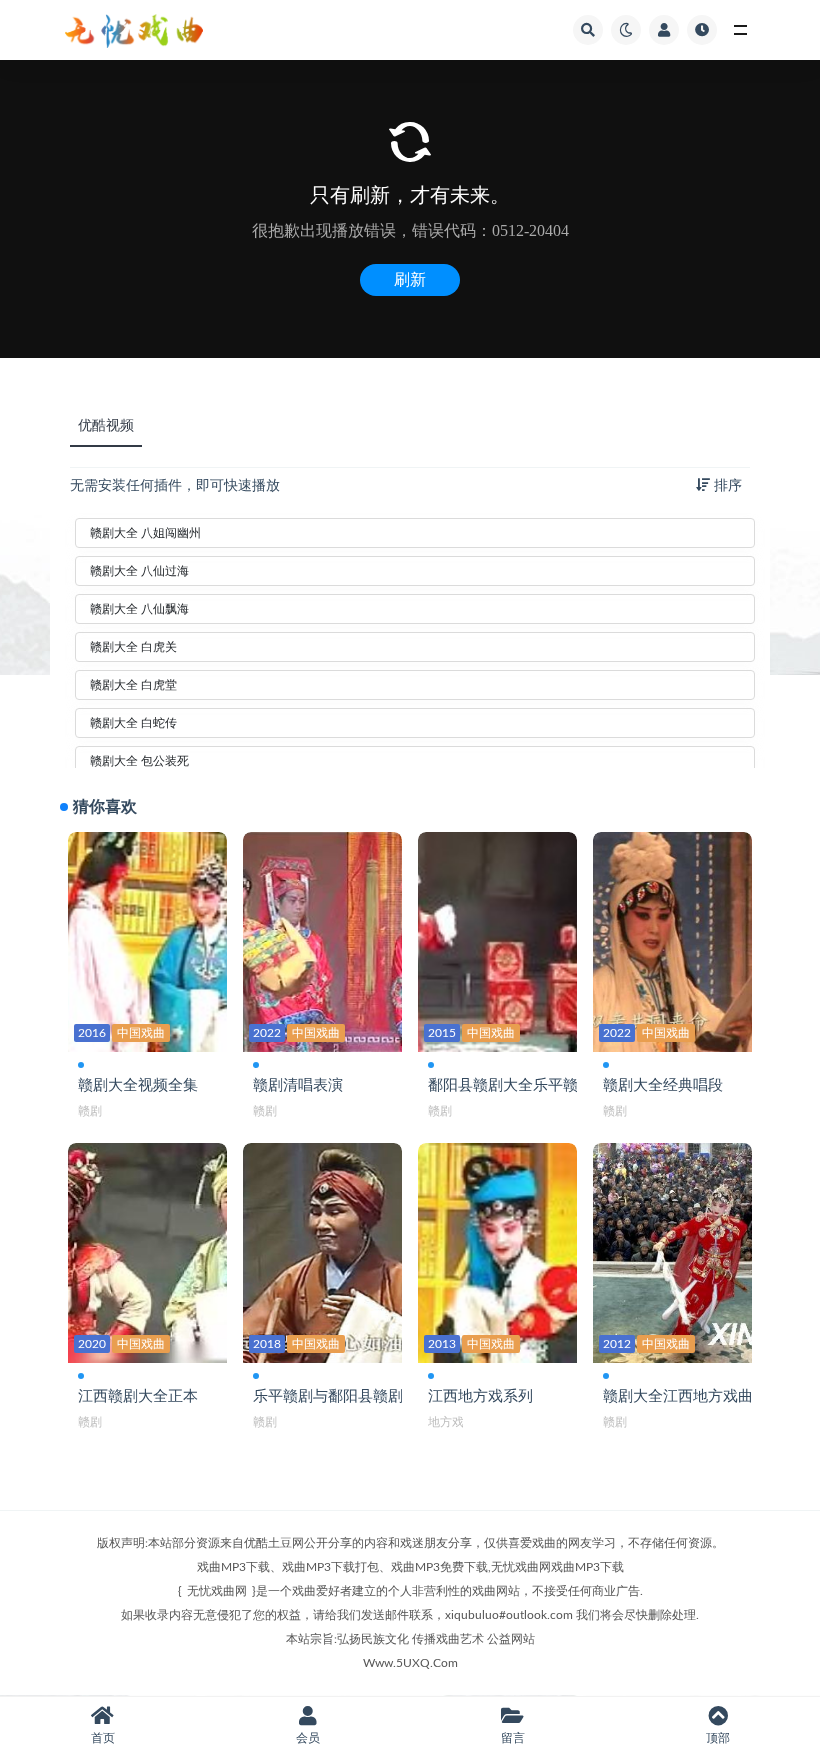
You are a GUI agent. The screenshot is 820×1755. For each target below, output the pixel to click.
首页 (103, 1738)
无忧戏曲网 (217, 1591)
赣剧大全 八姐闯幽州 (145, 533)
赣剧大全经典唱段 (663, 1085)
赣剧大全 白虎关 (133, 647)
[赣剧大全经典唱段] (672, 941)
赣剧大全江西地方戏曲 (678, 1396)
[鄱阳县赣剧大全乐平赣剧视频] (497, 941)
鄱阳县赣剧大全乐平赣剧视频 (525, 1085)
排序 (726, 486)
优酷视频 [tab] (106, 426)
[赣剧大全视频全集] (147, 941)
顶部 (718, 1738)
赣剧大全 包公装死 (139, 761)
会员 (308, 1738)
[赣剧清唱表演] (322, 941)
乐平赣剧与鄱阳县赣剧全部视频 (358, 1396)
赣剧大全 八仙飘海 (139, 609)
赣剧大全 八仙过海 (139, 571)
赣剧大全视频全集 (138, 1085)
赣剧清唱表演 (298, 1085)
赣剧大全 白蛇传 (133, 723)
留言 (513, 1738)
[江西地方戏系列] (497, 1252)
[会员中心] (664, 30)
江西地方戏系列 (480, 1396)
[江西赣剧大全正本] (147, 1252)
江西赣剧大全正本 (138, 1396)
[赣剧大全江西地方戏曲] (672, 1252)
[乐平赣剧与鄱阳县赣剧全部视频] (322, 1252)
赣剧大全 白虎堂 (133, 685)
